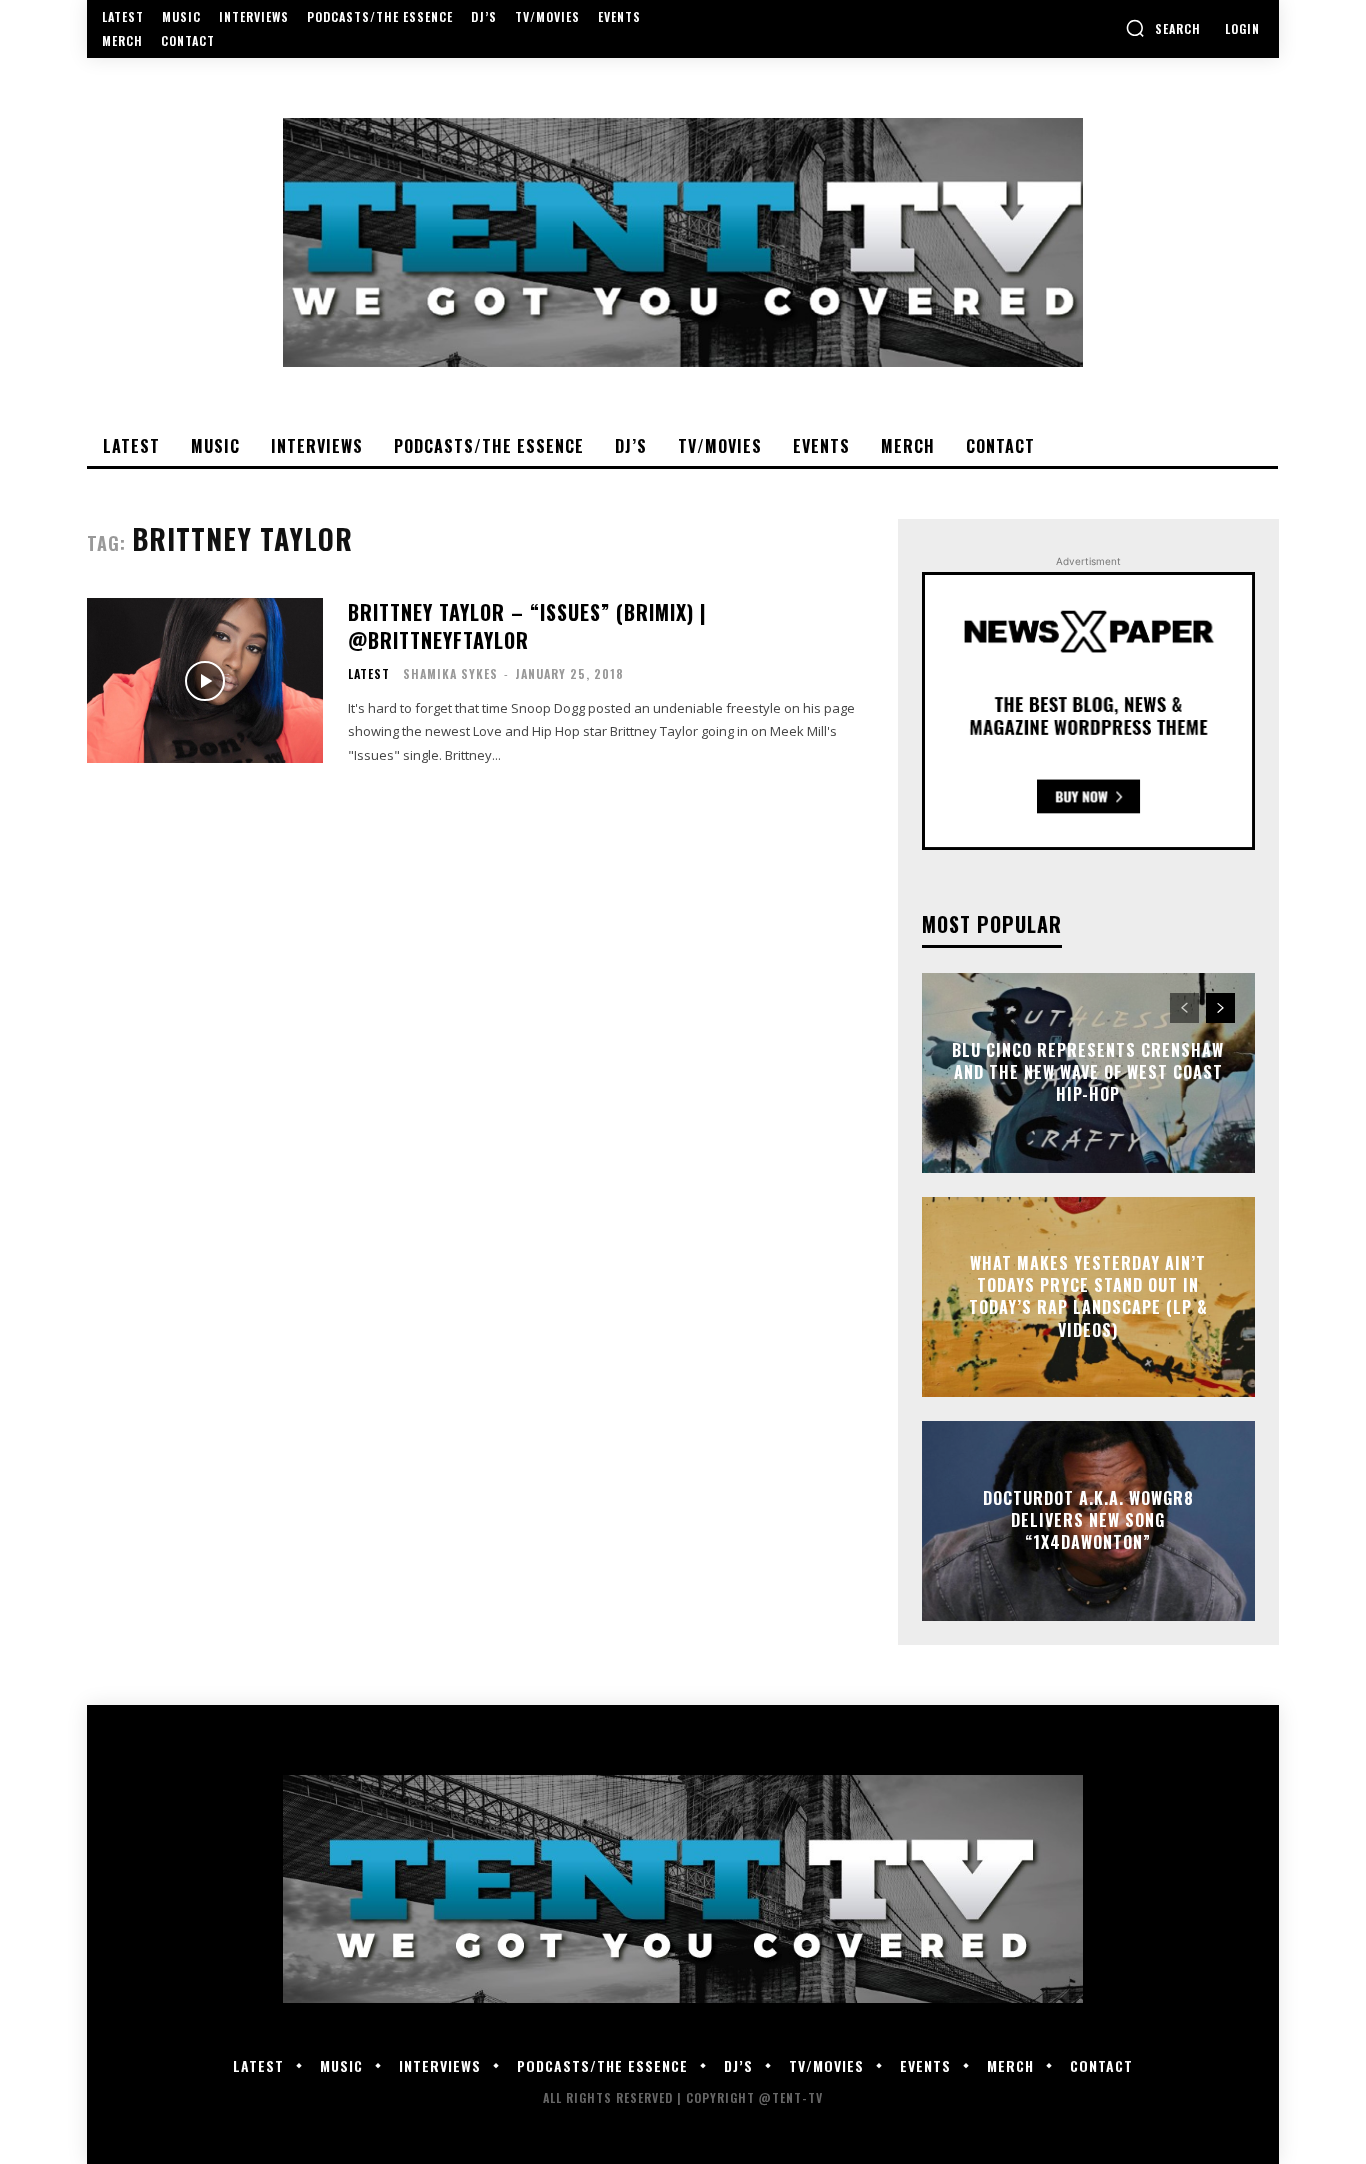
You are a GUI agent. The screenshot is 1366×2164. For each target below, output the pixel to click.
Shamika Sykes (450, 673)
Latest (369, 674)
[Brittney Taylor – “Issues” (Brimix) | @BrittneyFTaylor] (205, 680)
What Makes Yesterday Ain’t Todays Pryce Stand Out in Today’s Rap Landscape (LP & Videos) (1088, 1296)
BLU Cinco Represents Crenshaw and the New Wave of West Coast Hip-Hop (1088, 1072)
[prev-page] (1184, 1008)
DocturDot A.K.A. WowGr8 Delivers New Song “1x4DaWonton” (1088, 1520)
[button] (1163, 28)
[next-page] (1220, 1008)
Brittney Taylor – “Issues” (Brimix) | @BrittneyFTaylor (527, 626)
